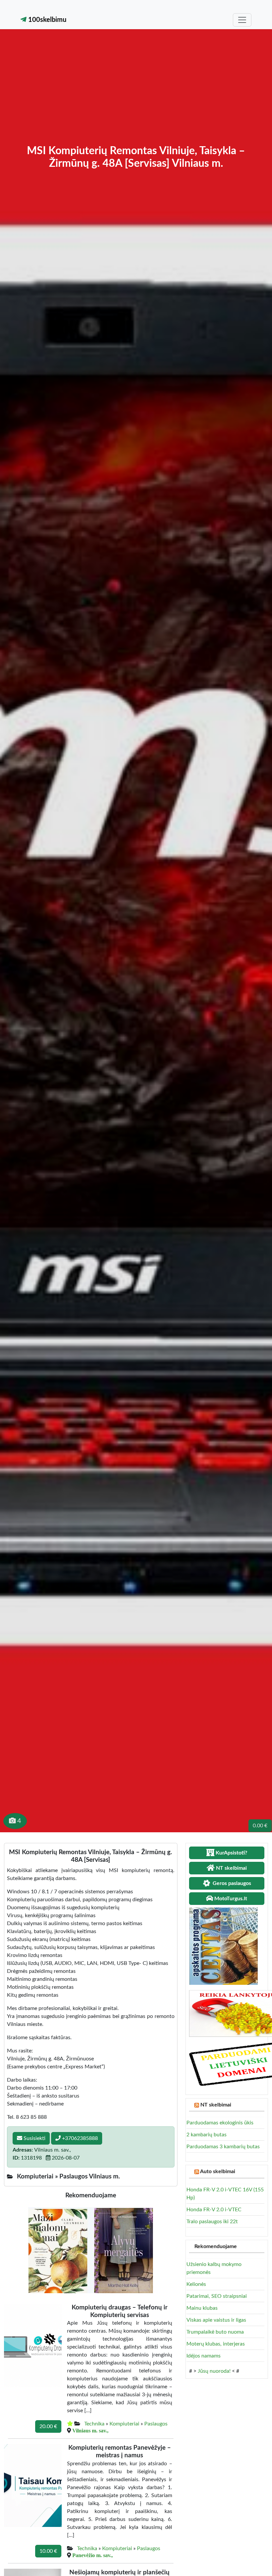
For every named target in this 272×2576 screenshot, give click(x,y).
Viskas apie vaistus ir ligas (216, 2320)
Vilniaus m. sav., (90, 2430)
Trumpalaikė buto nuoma (215, 2332)
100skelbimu (46, 20)
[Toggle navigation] (242, 20)
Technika (94, 2424)
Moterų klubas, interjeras (216, 2344)
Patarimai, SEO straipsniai (217, 2296)
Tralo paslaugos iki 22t (212, 2222)
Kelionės (196, 2284)
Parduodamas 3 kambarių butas (223, 2147)
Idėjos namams (204, 2356)
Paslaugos (156, 2424)
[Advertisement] (136, 95)
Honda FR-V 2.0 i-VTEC (214, 2210)
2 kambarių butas (206, 2135)
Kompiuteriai (124, 2424)
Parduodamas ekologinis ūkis (220, 2123)
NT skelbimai (216, 2105)
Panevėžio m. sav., (93, 2555)
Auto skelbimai (218, 2171)
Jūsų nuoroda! (214, 2371)
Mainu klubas (202, 2308)
